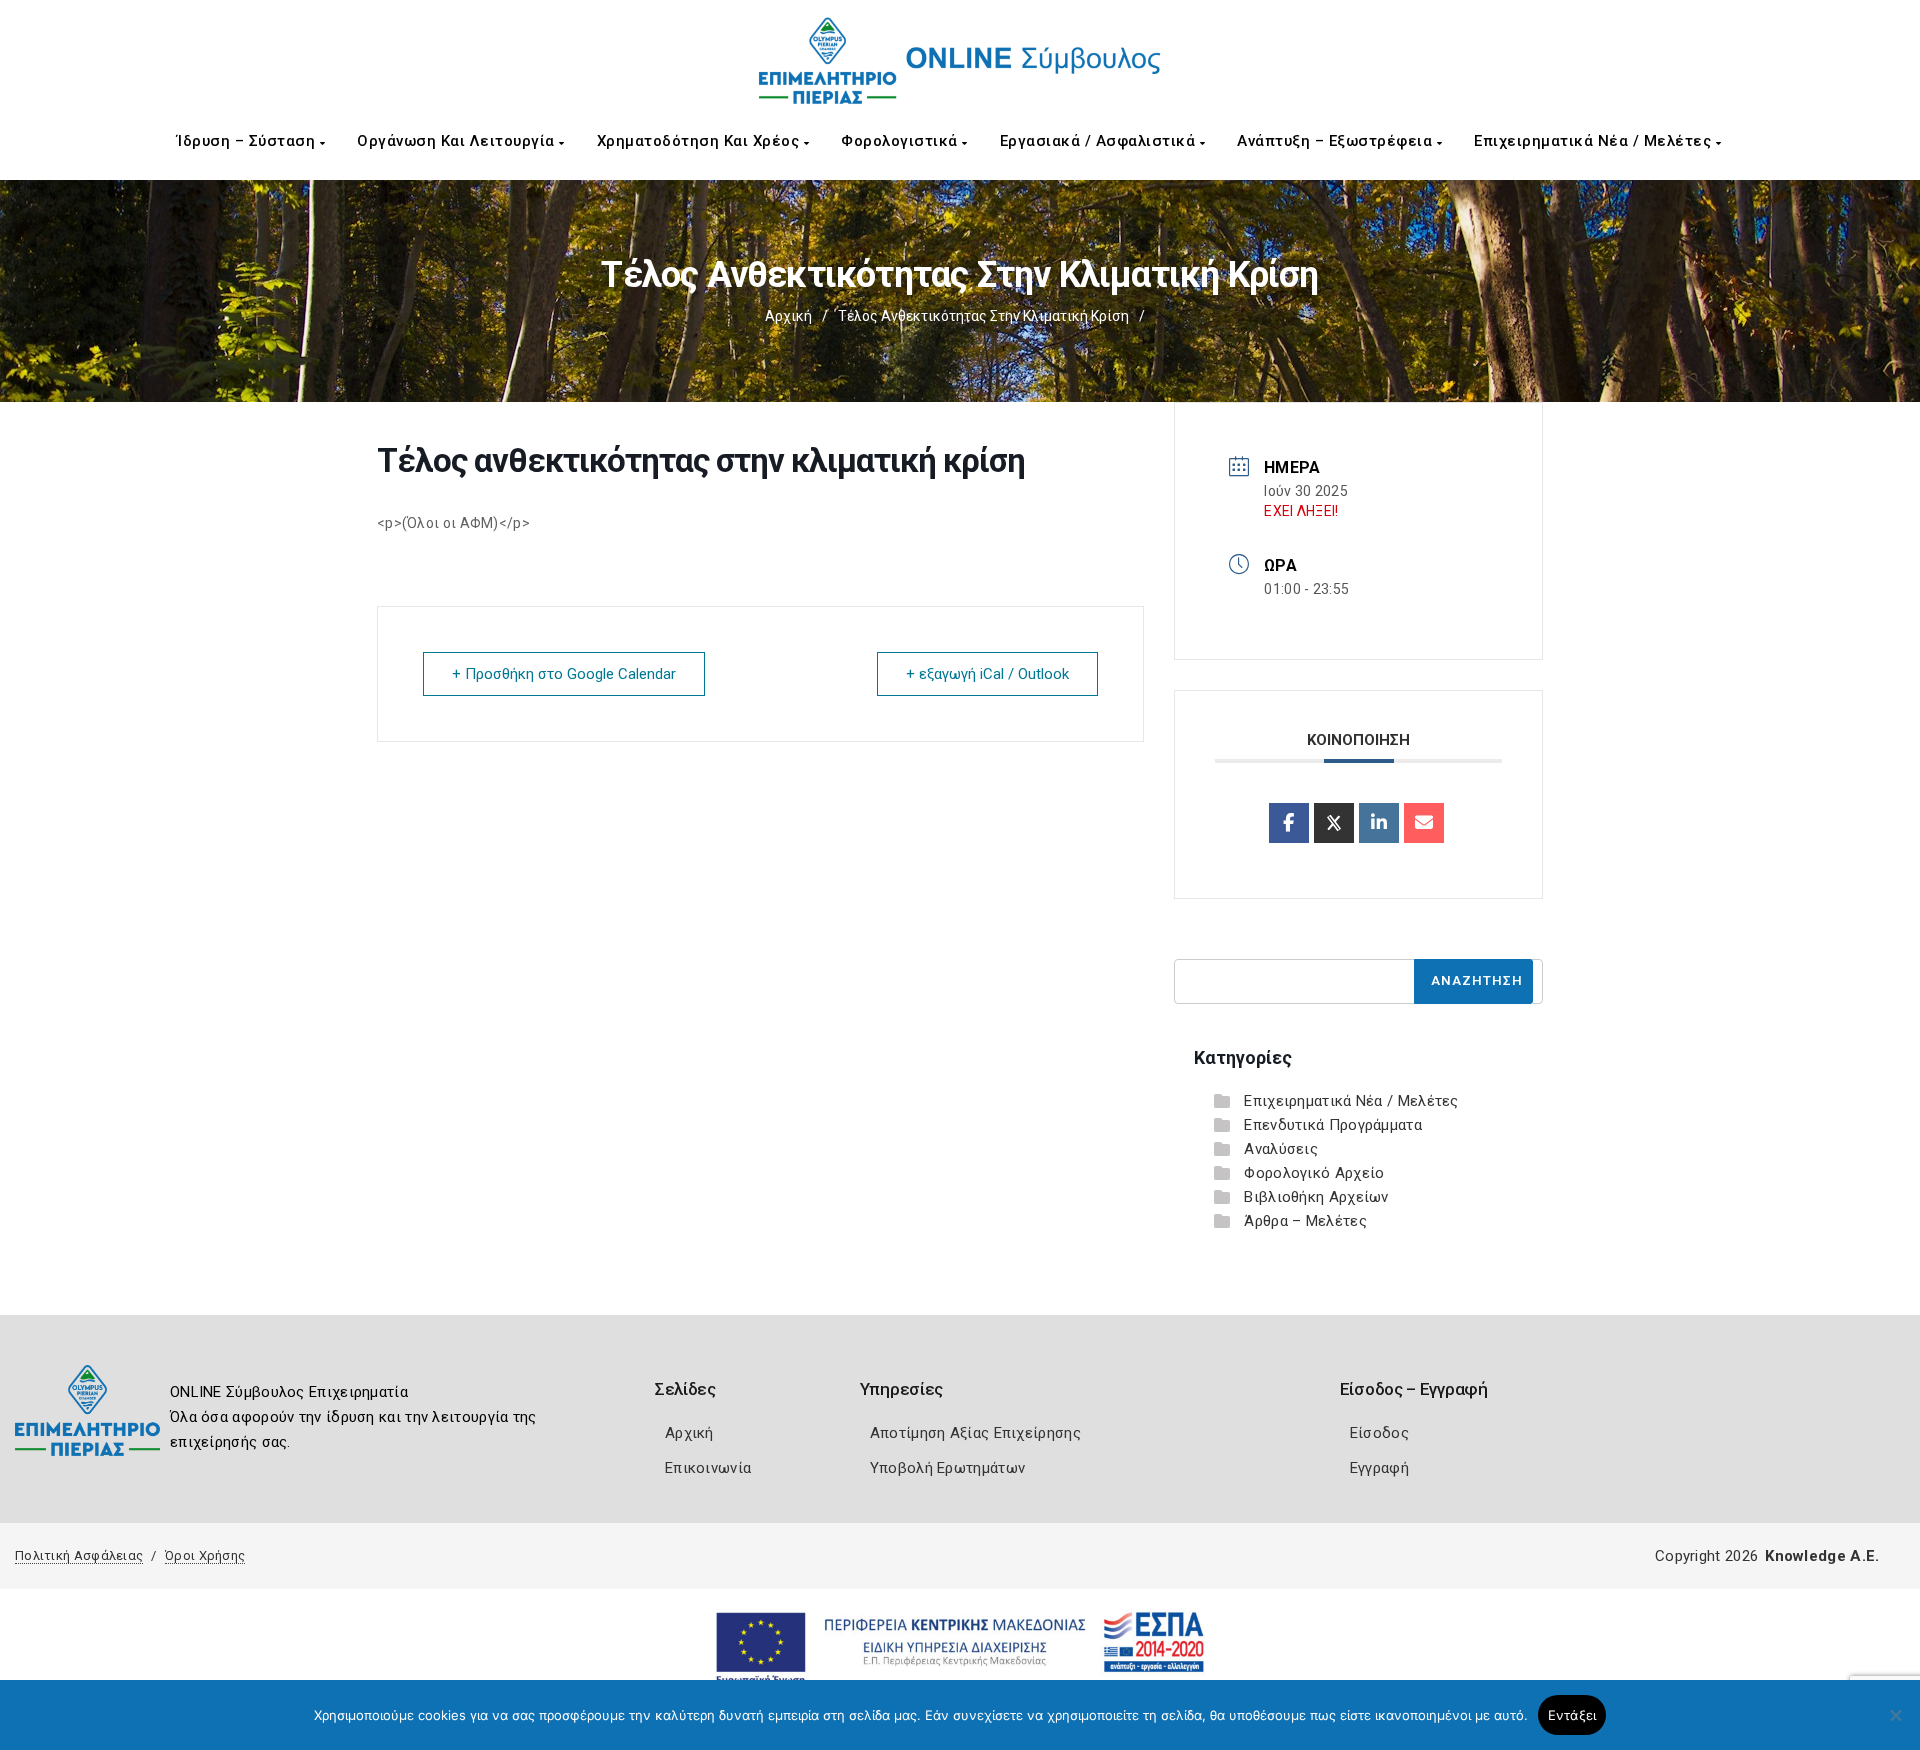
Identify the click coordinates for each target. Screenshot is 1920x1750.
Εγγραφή (1379, 1468)
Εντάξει (1572, 1715)
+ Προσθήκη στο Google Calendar (564, 674)
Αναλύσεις (1281, 1149)
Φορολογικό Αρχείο (1314, 1173)
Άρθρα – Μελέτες (1305, 1221)
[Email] (1424, 823)
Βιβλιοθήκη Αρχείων (1316, 1197)
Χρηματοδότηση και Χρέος (700, 141)
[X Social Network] (1334, 823)
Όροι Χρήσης (205, 1555)
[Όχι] (1895, 1725)
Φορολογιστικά (901, 141)
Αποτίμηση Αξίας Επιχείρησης (975, 1433)
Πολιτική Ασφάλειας (79, 1555)
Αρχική (788, 316)
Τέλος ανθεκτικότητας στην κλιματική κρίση (983, 316)
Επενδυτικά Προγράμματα (1333, 1125)
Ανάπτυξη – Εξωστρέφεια (1337, 141)
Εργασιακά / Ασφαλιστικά (1100, 141)
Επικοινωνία (708, 1468)
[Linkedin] (1379, 823)
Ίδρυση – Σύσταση (248, 141)
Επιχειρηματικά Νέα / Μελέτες (1595, 141)
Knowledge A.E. (1822, 1556)
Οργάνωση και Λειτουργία (458, 141)
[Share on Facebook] (1289, 823)
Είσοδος (1379, 1433)
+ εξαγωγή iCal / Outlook (987, 674)
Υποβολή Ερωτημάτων (947, 1468)
